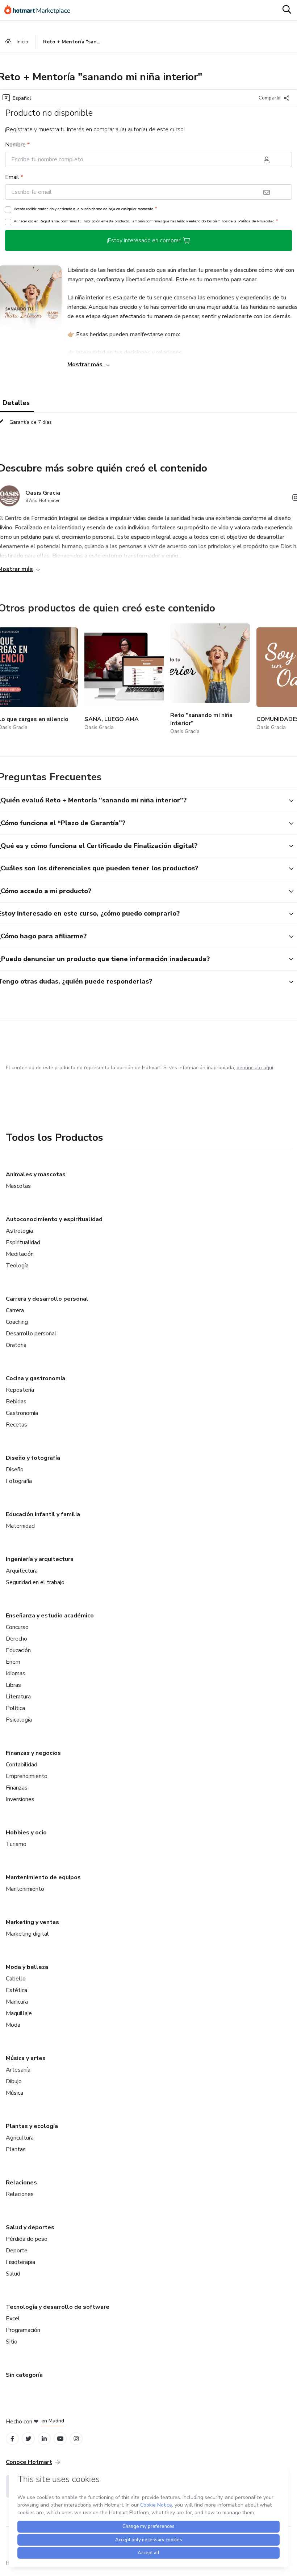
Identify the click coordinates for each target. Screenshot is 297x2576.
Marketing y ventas (32, 1922)
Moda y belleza (27, 1967)
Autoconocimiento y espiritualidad (54, 1219)
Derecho (16, 1639)
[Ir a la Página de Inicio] (41, 10)
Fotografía (19, 1481)
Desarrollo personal (31, 1334)
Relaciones (21, 2183)
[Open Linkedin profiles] (44, 2439)
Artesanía (18, 2070)
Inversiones (20, 1799)
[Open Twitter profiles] (28, 2439)
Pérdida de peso (27, 2239)
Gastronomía (22, 1413)
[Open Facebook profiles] (12, 2439)
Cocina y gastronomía (35, 1378)
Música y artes (26, 2058)
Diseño (15, 1470)
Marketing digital (27, 1934)
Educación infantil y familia (43, 1514)
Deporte (17, 2251)
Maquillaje (19, 2013)
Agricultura (20, 2138)
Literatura (18, 1697)
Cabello (16, 1979)
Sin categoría (24, 2375)
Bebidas (16, 1402)
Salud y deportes (30, 2227)
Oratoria (16, 1345)
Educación (18, 1650)
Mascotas (18, 1186)
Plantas (16, 2149)
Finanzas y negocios (33, 1753)
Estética (16, 1990)
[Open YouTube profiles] (60, 2439)
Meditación (20, 1254)
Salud (13, 2274)
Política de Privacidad (256, 221)
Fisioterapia (20, 2262)
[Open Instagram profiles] (76, 2439)
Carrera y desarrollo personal (47, 1299)
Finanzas (17, 1788)
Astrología (19, 1231)
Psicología (19, 1720)
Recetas (16, 1425)
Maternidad (20, 1526)
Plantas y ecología (32, 2126)
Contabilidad (22, 1765)
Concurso (17, 1627)
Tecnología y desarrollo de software (58, 2307)
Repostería (20, 1390)
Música (14, 2093)
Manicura (17, 2002)
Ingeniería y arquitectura (40, 1559)
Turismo (16, 1844)
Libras (13, 1685)
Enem (13, 1662)
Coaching (17, 1322)
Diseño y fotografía (33, 1458)
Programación (23, 2330)
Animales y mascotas (36, 1174)
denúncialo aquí (255, 1068)
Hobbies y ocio (26, 1833)
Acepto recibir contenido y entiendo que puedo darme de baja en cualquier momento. (85, 209)
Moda (13, 2025)
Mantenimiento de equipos (43, 1877)
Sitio (12, 2342)
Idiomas (16, 1673)
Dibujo (14, 2081)
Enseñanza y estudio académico (50, 1616)
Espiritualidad (23, 1242)
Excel (13, 2319)
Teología (17, 1266)
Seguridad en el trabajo (35, 1582)
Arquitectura (22, 1571)
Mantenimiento (25, 1889)
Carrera (15, 1310)
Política (15, 1708)
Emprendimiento (27, 1776)
